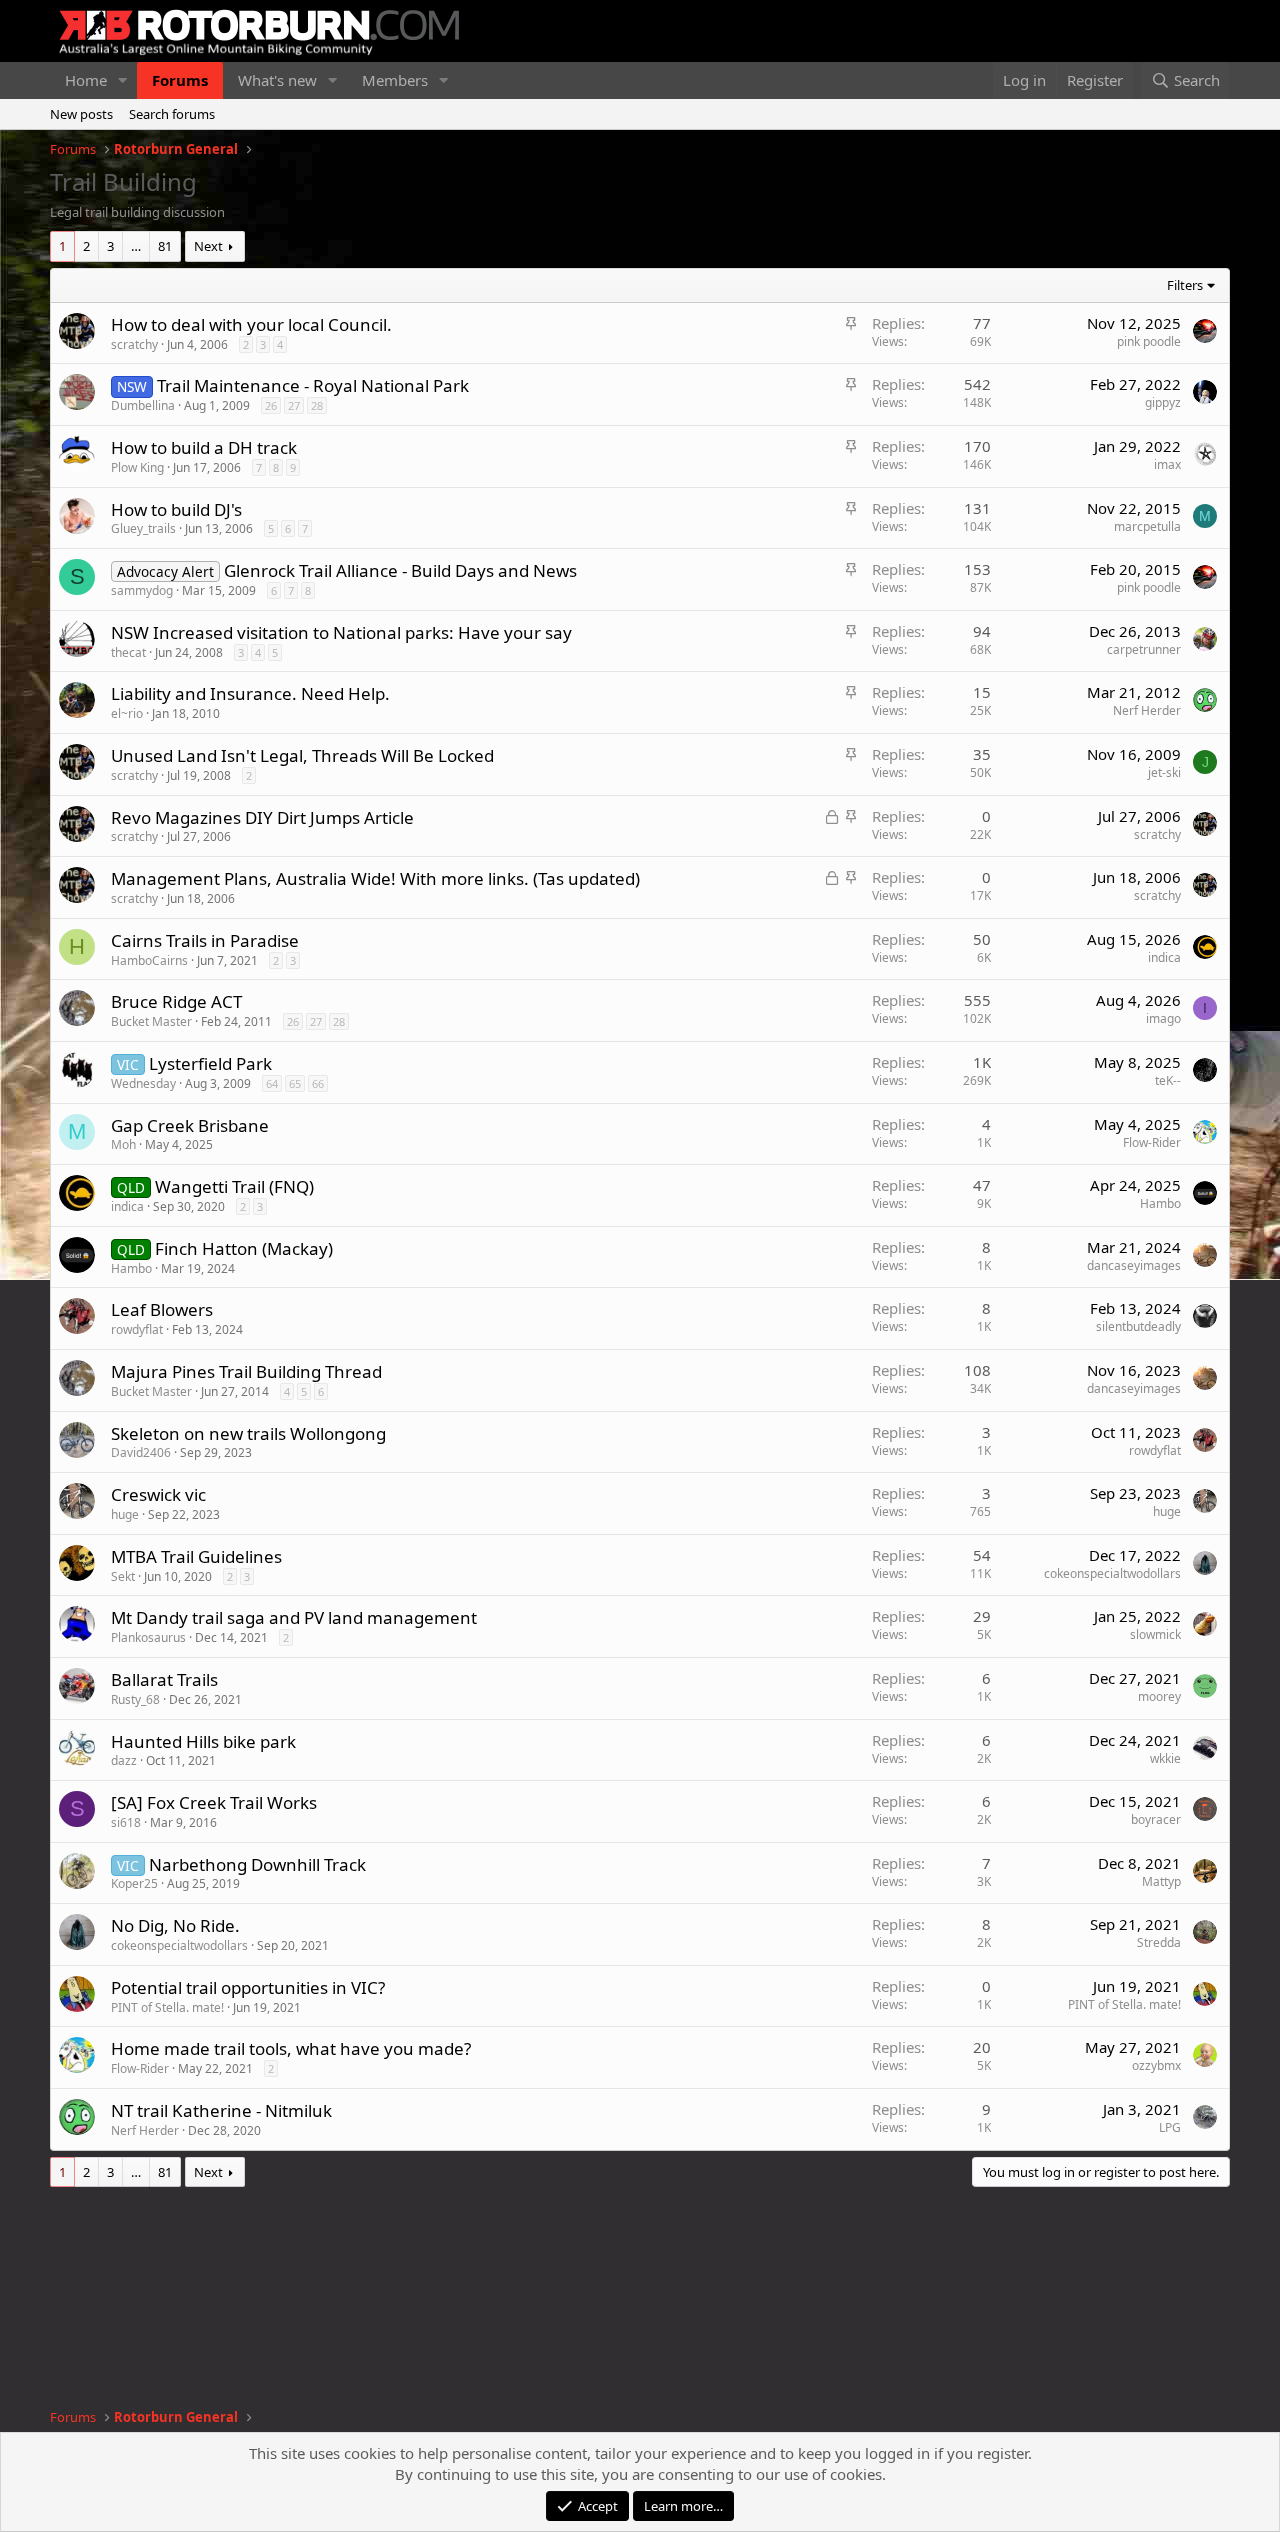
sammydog (142, 590)
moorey (1159, 1696)
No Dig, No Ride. (175, 1925)
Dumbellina (143, 405)
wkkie (1165, 1758)
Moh (123, 1144)
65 (295, 1083)
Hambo (1160, 1203)
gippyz (1163, 402)
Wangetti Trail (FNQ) (234, 1186)
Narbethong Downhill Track (257, 1864)
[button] (123, 80)
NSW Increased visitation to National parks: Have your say (341, 632)
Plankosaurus (148, 1637)
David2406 (141, 1452)
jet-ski (1164, 772)
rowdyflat (137, 1329)
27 (294, 405)
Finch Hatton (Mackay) (244, 1248)
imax (1167, 464)
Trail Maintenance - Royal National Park (313, 385)
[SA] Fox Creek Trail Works (214, 1802)
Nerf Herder (1147, 710)
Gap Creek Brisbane (190, 1125)
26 (271, 405)
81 (165, 246)
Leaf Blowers (162, 1309)
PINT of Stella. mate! (167, 2007)
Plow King (137, 467)
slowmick (1155, 1634)
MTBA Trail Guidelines (196, 1556)
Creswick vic (158, 1494)
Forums (180, 80)
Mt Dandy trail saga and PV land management (294, 1617)
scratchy (134, 344)
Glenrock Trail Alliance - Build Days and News (400, 570)
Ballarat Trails (164, 1679)
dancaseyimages (1134, 1265)
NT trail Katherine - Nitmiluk (221, 2110)
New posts (81, 114)
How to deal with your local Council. (251, 324)
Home (86, 80)
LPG (1170, 2127)
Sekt (123, 1576)
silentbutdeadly (1138, 1326)
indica (1164, 957)
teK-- (1168, 1080)
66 (318, 1083)
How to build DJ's (176, 509)
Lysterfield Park (210, 1063)
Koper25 (134, 1883)
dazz (124, 1760)
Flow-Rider (1152, 1142)
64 (272, 1083)
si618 (126, 1822)
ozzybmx (1156, 2065)
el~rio (127, 713)
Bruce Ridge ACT (176, 1001)
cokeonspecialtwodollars (1112, 1573)
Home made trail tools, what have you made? (291, 2048)
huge (125, 1514)
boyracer (1156, 1819)
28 (317, 405)
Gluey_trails (143, 528)
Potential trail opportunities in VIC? (248, 1987)
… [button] (136, 246)
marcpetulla (1147, 526)
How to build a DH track (204, 447)
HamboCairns (149, 960)
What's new (277, 80)
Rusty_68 (135, 1699)
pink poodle (1149, 341)
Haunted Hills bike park (203, 1741)
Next (208, 246)
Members (395, 80)
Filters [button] (1185, 285)
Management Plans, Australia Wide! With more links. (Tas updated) (375, 878)
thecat (128, 652)
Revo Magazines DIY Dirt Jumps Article (262, 817)
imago (1163, 1018)
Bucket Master (151, 1021)
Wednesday (143, 1083)
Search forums (172, 114)
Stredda (1159, 1942)
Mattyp (1161, 1881)
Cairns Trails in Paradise (205, 940)
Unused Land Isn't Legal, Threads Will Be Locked (302, 755)
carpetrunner (1144, 649)
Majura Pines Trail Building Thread (246, 1371)
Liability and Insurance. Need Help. (250, 693)
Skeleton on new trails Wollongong (248, 1433)
